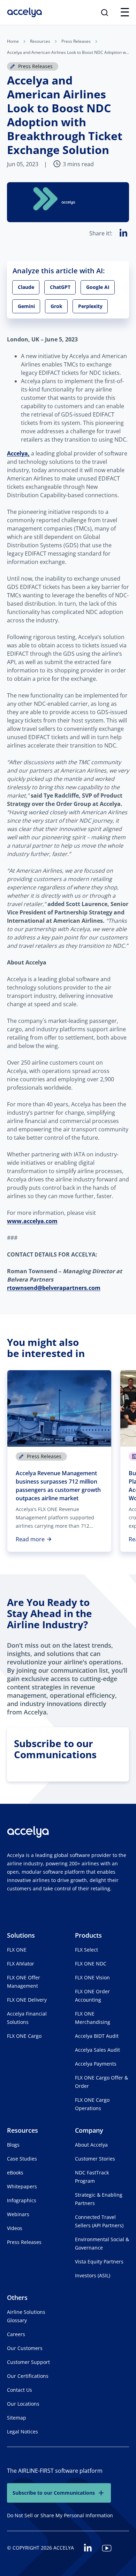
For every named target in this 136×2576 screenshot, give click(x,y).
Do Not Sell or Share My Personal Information (60, 2515)
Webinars (18, 2214)
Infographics (22, 2200)
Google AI (98, 287)
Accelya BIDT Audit (97, 2036)
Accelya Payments (96, 2064)
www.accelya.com (32, 1221)
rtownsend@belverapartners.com (54, 1288)
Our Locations (23, 2404)
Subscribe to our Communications (54, 2493)
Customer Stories (95, 2159)
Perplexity (90, 306)
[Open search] (105, 13)
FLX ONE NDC (91, 1964)
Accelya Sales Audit (97, 2050)
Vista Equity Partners (99, 2262)
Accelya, (18, 453)
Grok (56, 306)
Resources (40, 41)
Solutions (21, 1935)
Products (88, 1935)
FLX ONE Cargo (24, 2036)
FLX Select (86, 1950)
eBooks (15, 2173)
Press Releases (76, 41)
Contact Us (20, 2390)
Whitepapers (22, 2186)
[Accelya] (24, 13)
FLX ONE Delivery (27, 2000)
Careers (16, 2334)
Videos (15, 2228)
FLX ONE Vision (92, 1977)
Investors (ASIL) (93, 2275)
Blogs (13, 2145)
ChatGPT (60, 287)
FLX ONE (17, 1950)
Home (13, 41)
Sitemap (17, 2418)
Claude (26, 287)
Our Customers (25, 2348)
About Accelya (91, 2145)
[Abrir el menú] (125, 13)
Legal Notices (22, 2432)
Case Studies (22, 2159)
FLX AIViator (21, 1964)
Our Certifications (28, 2376)
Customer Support (28, 2362)
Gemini (26, 306)
